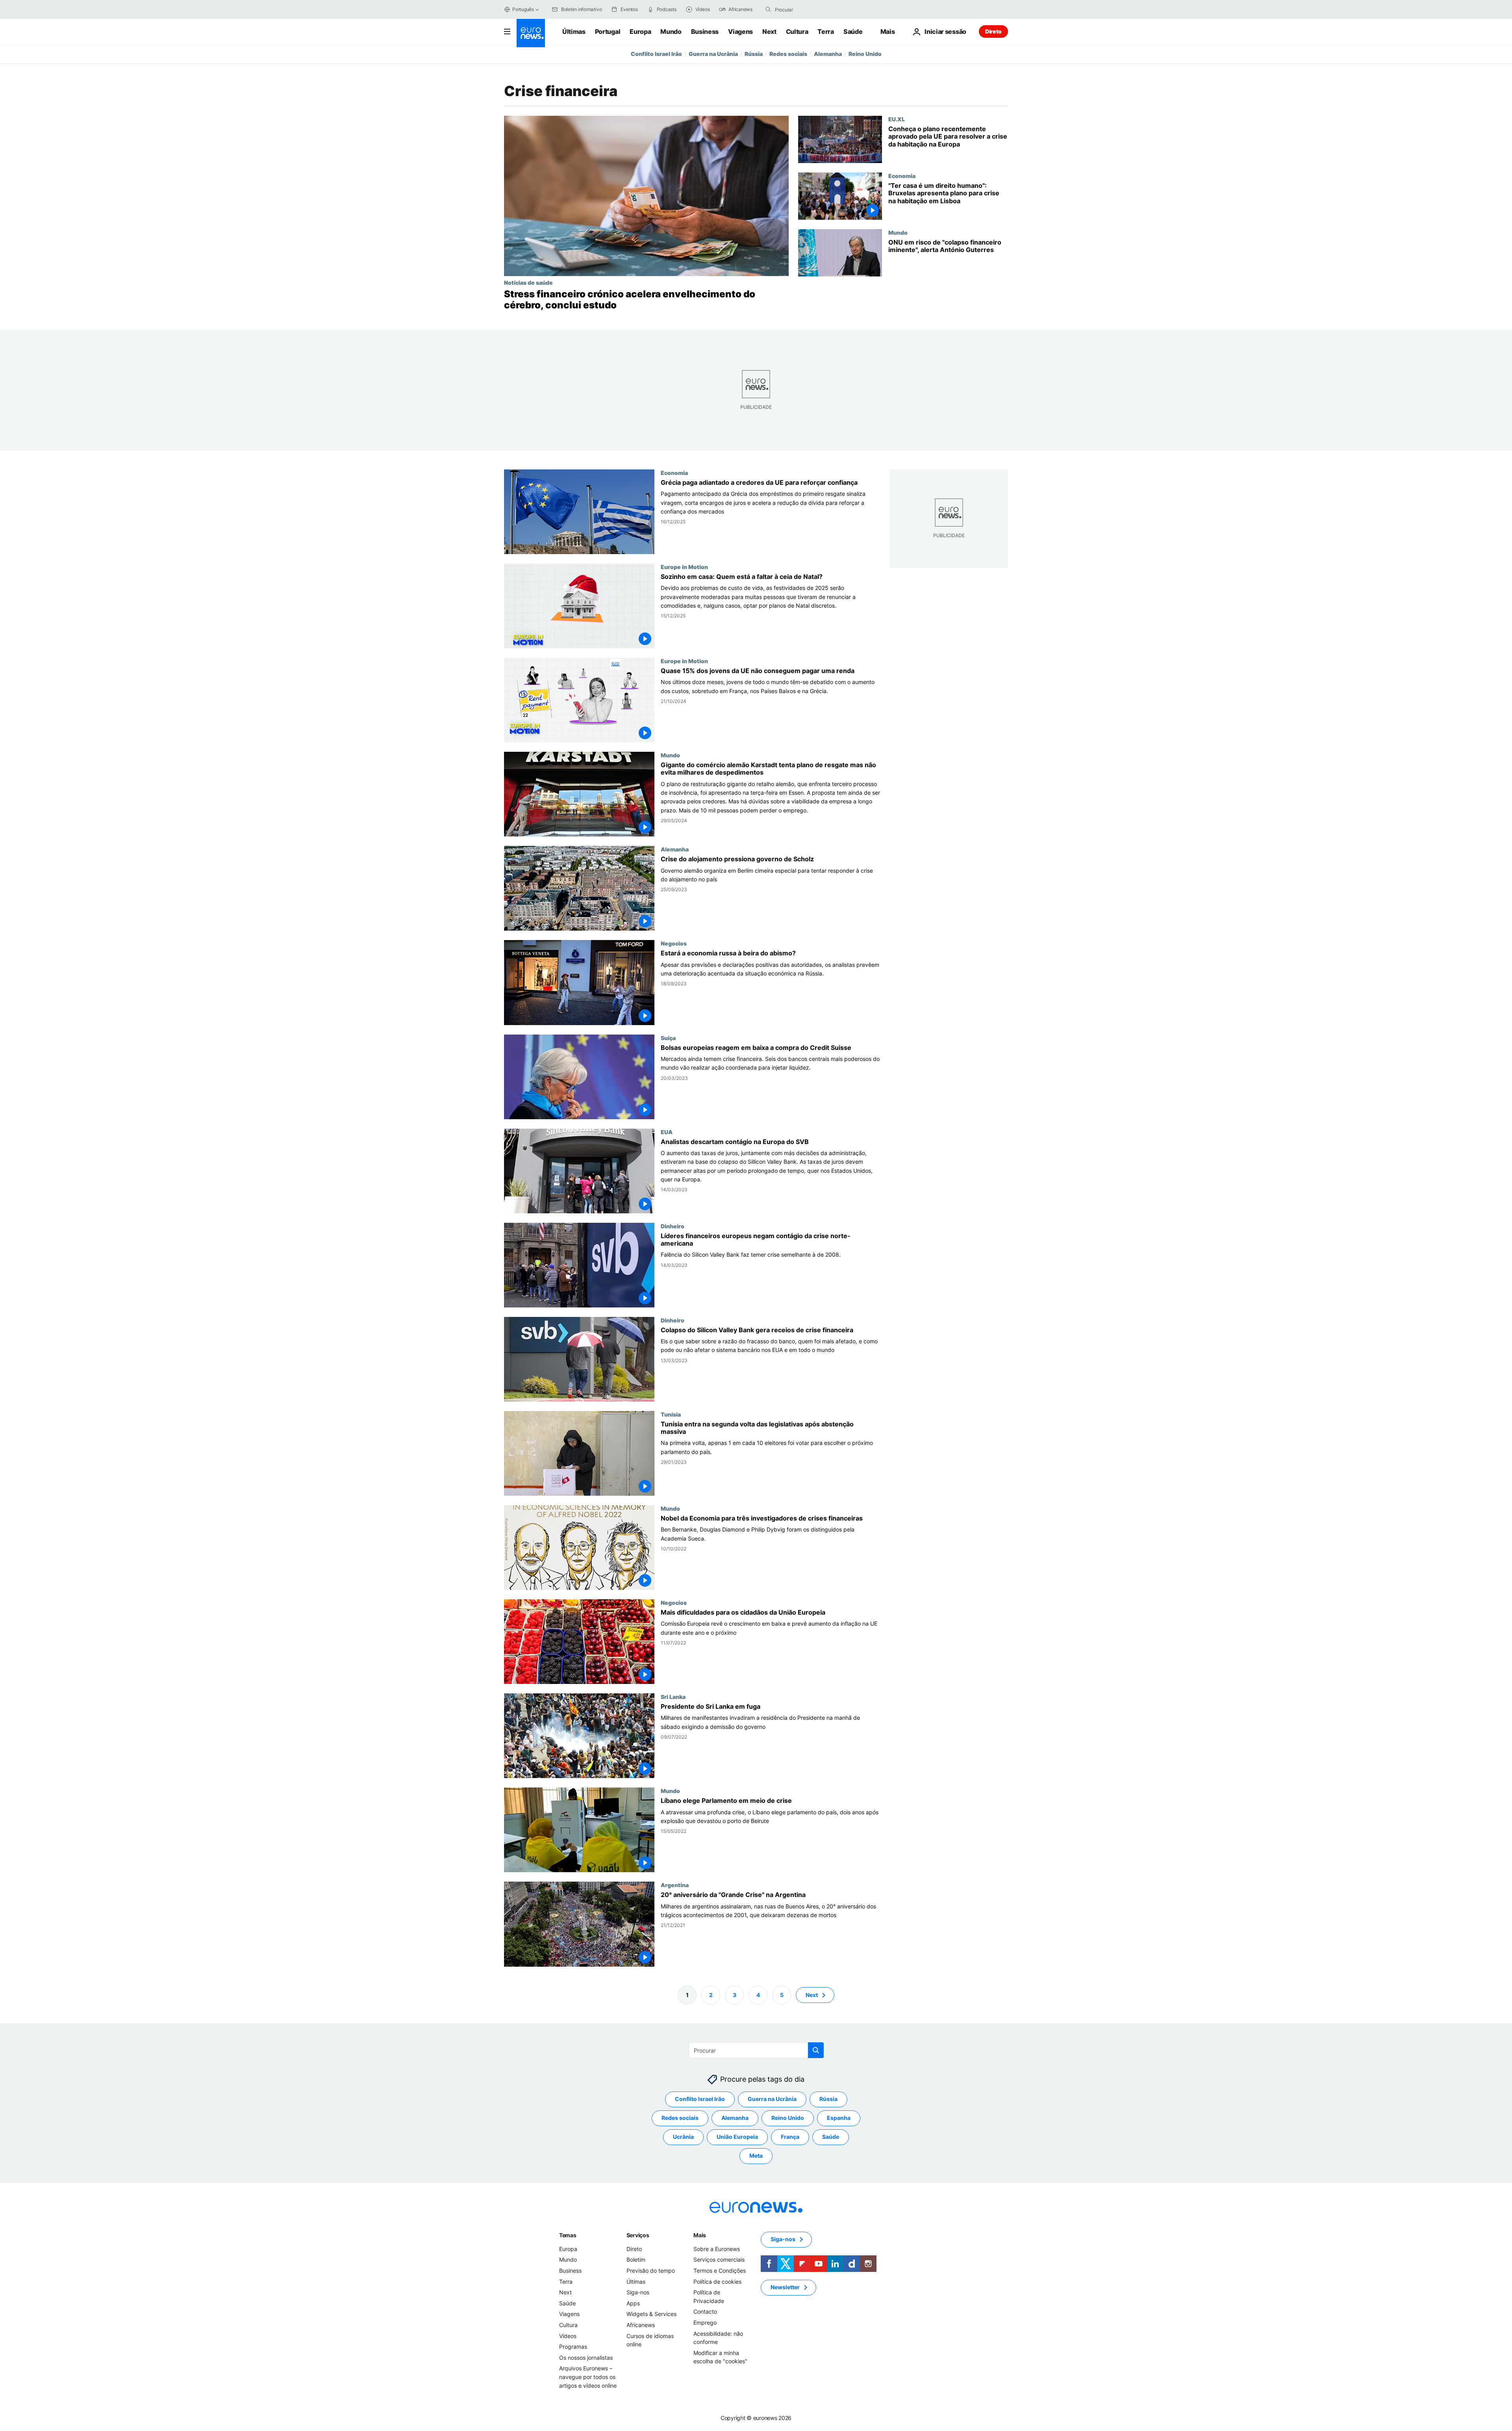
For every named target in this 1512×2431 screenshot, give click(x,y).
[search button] (768, 9)
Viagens (740, 32)
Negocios (674, 944)
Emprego (705, 2323)
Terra (825, 32)
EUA (667, 1132)
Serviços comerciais (719, 2259)
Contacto (705, 2311)
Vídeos (568, 2336)
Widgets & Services (651, 2314)
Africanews (641, 2325)
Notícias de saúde (528, 282)
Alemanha (828, 54)
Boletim (636, 2259)
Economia (902, 176)
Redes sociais (788, 54)
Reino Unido (865, 54)
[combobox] (808, 9)
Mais (700, 2235)
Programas (573, 2347)
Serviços (638, 2235)
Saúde (853, 32)
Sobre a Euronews (717, 2249)
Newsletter (785, 2287)
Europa (640, 32)
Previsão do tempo (651, 2271)
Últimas (574, 32)
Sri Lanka (673, 1697)
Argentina (675, 1885)
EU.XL (897, 119)
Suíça (668, 1038)
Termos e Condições (720, 2271)
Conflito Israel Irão (656, 54)
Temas (568, 2235)
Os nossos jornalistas (586, 2357)
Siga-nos (638, 2292)
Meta (756, 2156)
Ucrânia (683, 2137)
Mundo (671, 32)
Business (705, 32)
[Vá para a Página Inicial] (531, 33)
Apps (633, 2303)
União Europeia (737, 2137)
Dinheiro (673, 1226)
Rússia (754, 54)
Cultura (797, 32)
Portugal (608, 32)
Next (769, 32)
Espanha (839, 2118)
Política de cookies (717, 2281)
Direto (993, 31)
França (790, 2137)
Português (523, 9)
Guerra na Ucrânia (713, 54)
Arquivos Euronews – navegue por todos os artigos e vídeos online (588, 2377)
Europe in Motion (684, 567)
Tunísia (671, 1414)
